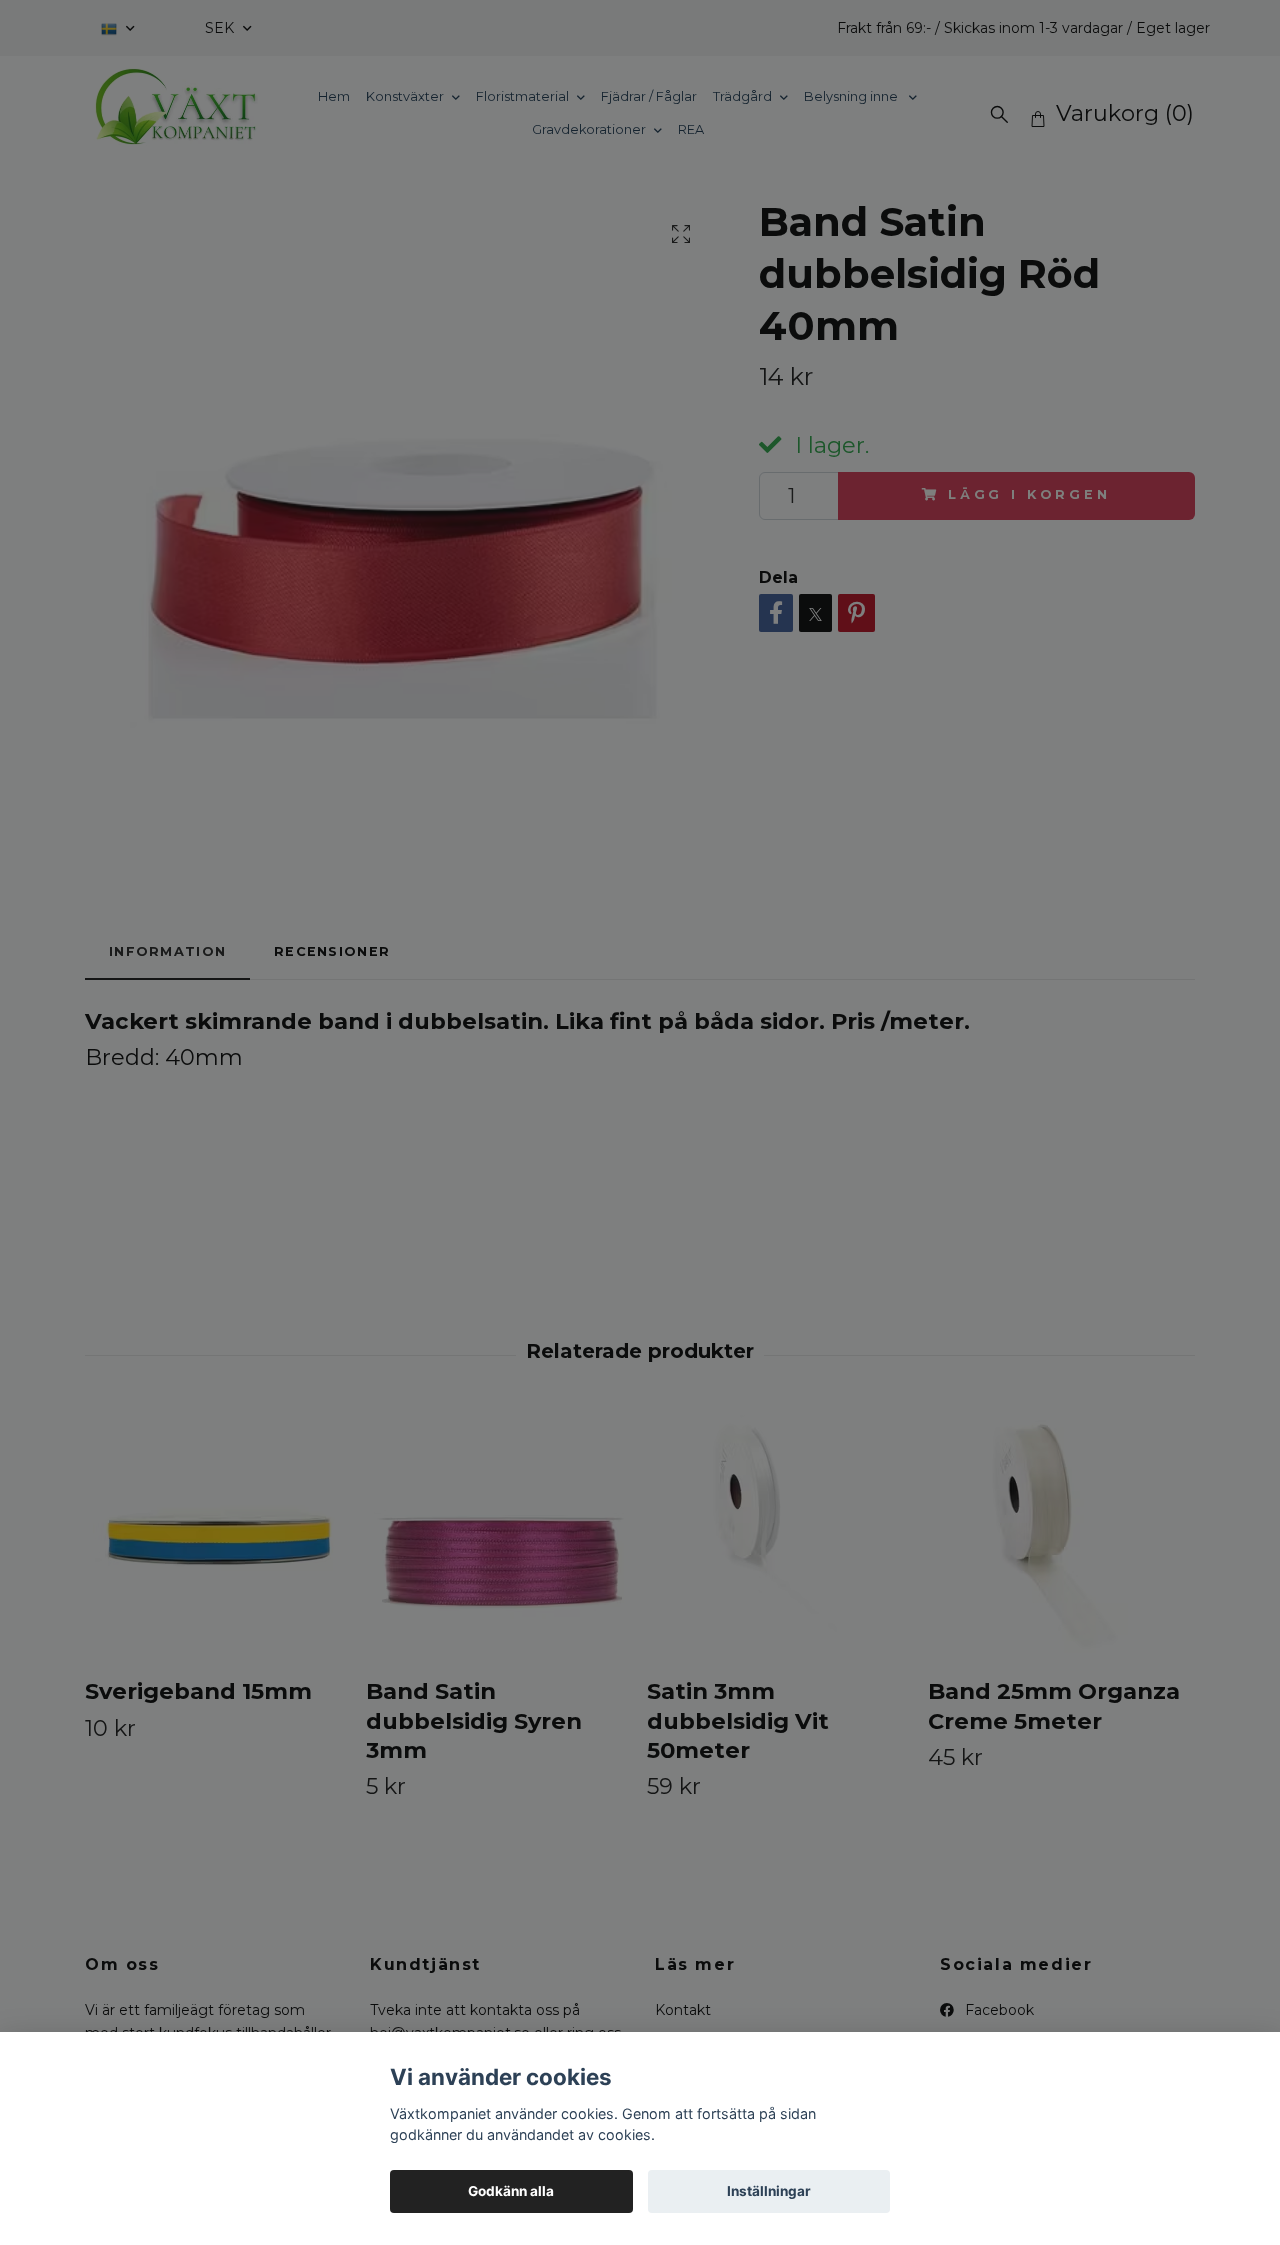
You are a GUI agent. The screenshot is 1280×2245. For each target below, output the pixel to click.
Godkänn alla (511, 2191)
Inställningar (769, 2191)
